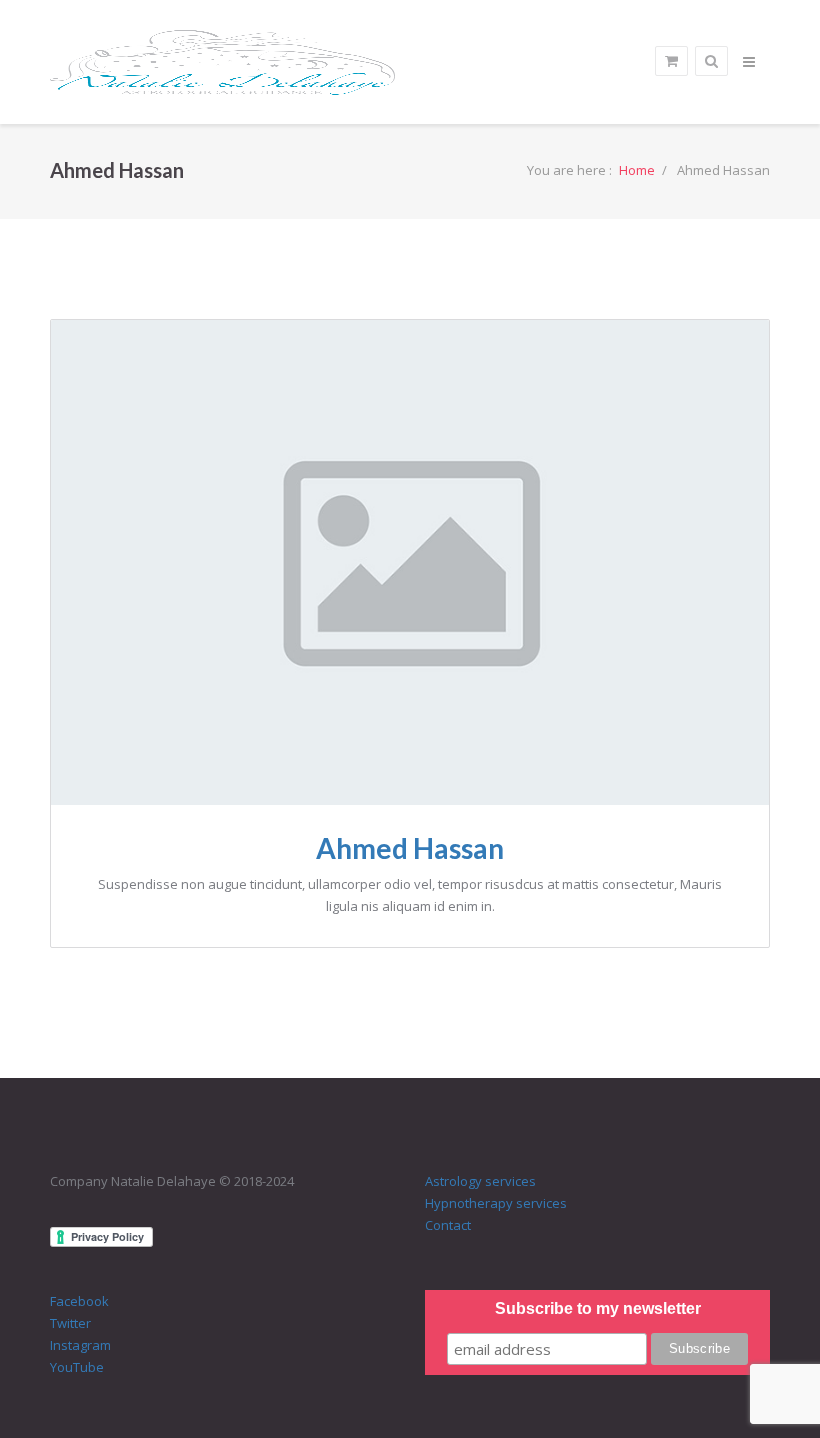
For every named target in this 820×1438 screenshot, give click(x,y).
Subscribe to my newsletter (598, 1308)
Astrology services (480, 1181)
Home (637, 170)
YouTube (77, 1367)
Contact (448, 1225)
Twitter (70, 1323)
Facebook (79, 1301)
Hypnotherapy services (496, 1203)
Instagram (80, 1345)
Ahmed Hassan (410, 848)
